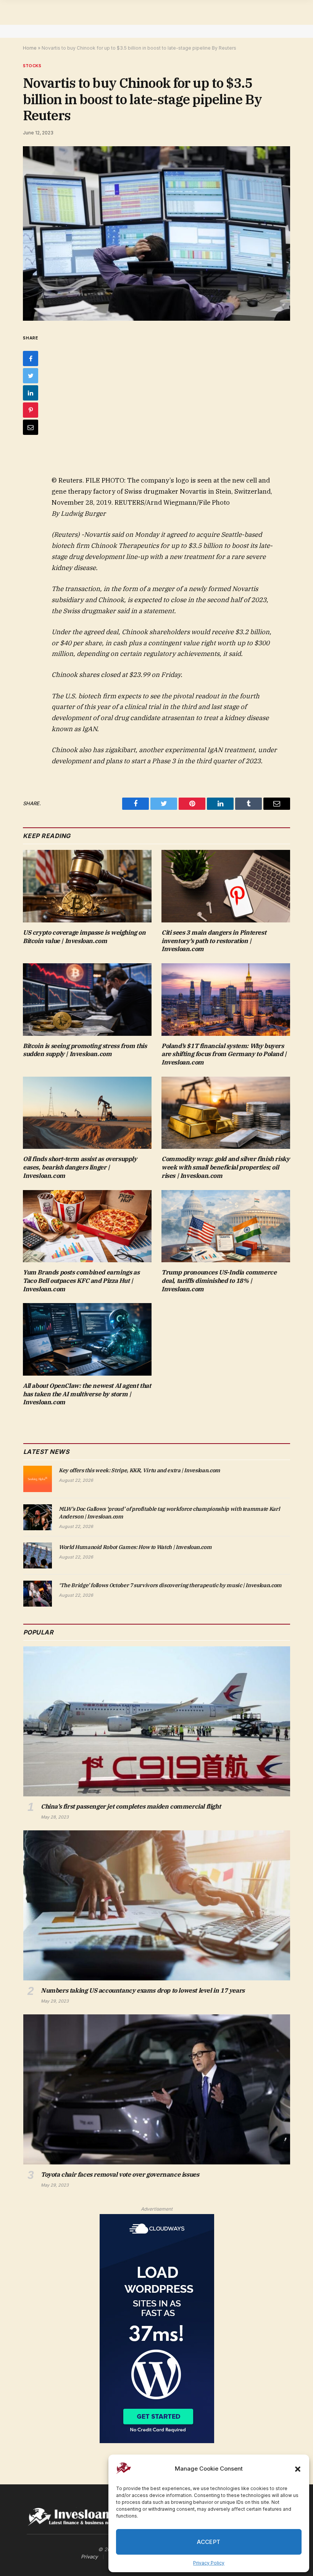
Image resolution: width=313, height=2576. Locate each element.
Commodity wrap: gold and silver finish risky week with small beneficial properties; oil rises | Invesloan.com (225, 1167)
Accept (209, 2542)
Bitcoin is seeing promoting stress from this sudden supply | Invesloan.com (85, 1050)
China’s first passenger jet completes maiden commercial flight (131, 1806)
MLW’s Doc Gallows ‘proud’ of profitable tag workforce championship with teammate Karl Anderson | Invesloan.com (169, 1513)
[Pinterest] (31, 410)
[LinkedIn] (31, 393)
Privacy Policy (209, 2563)
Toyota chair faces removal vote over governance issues (120, 2174)
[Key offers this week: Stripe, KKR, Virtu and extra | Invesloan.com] (38, 1479)
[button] (298, 2469)
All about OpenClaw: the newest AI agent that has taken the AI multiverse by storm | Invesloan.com (87, 1394)
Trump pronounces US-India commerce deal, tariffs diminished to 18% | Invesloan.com (219, 1281)
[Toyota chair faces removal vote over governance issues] (157, 2089)
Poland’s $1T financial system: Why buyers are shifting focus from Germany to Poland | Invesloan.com (224, 1054)
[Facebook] (31, 359)
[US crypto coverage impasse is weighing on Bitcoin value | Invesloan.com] (87, 886)
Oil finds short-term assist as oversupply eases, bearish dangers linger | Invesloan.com (80, 1167)
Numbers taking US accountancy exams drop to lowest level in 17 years (143, 1990)
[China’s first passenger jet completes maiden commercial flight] (157, 1721)
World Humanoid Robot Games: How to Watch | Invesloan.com (135, 1547)
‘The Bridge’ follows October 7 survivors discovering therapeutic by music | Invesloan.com (170, 1585)
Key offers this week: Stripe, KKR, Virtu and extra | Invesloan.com (140, 1470)
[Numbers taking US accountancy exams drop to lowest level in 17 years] (157, 1905)
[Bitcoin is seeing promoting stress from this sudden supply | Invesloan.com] (87, 1000)
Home (30, 48)
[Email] (31, 427)
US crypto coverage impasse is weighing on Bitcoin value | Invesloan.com (84, 937)
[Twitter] (31, 376)
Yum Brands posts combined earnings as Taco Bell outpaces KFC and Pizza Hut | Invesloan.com (81, 1281)
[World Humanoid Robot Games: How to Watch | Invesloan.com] (38, 1555)
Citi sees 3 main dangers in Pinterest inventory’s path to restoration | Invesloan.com (214, 941)
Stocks (32, 66)
